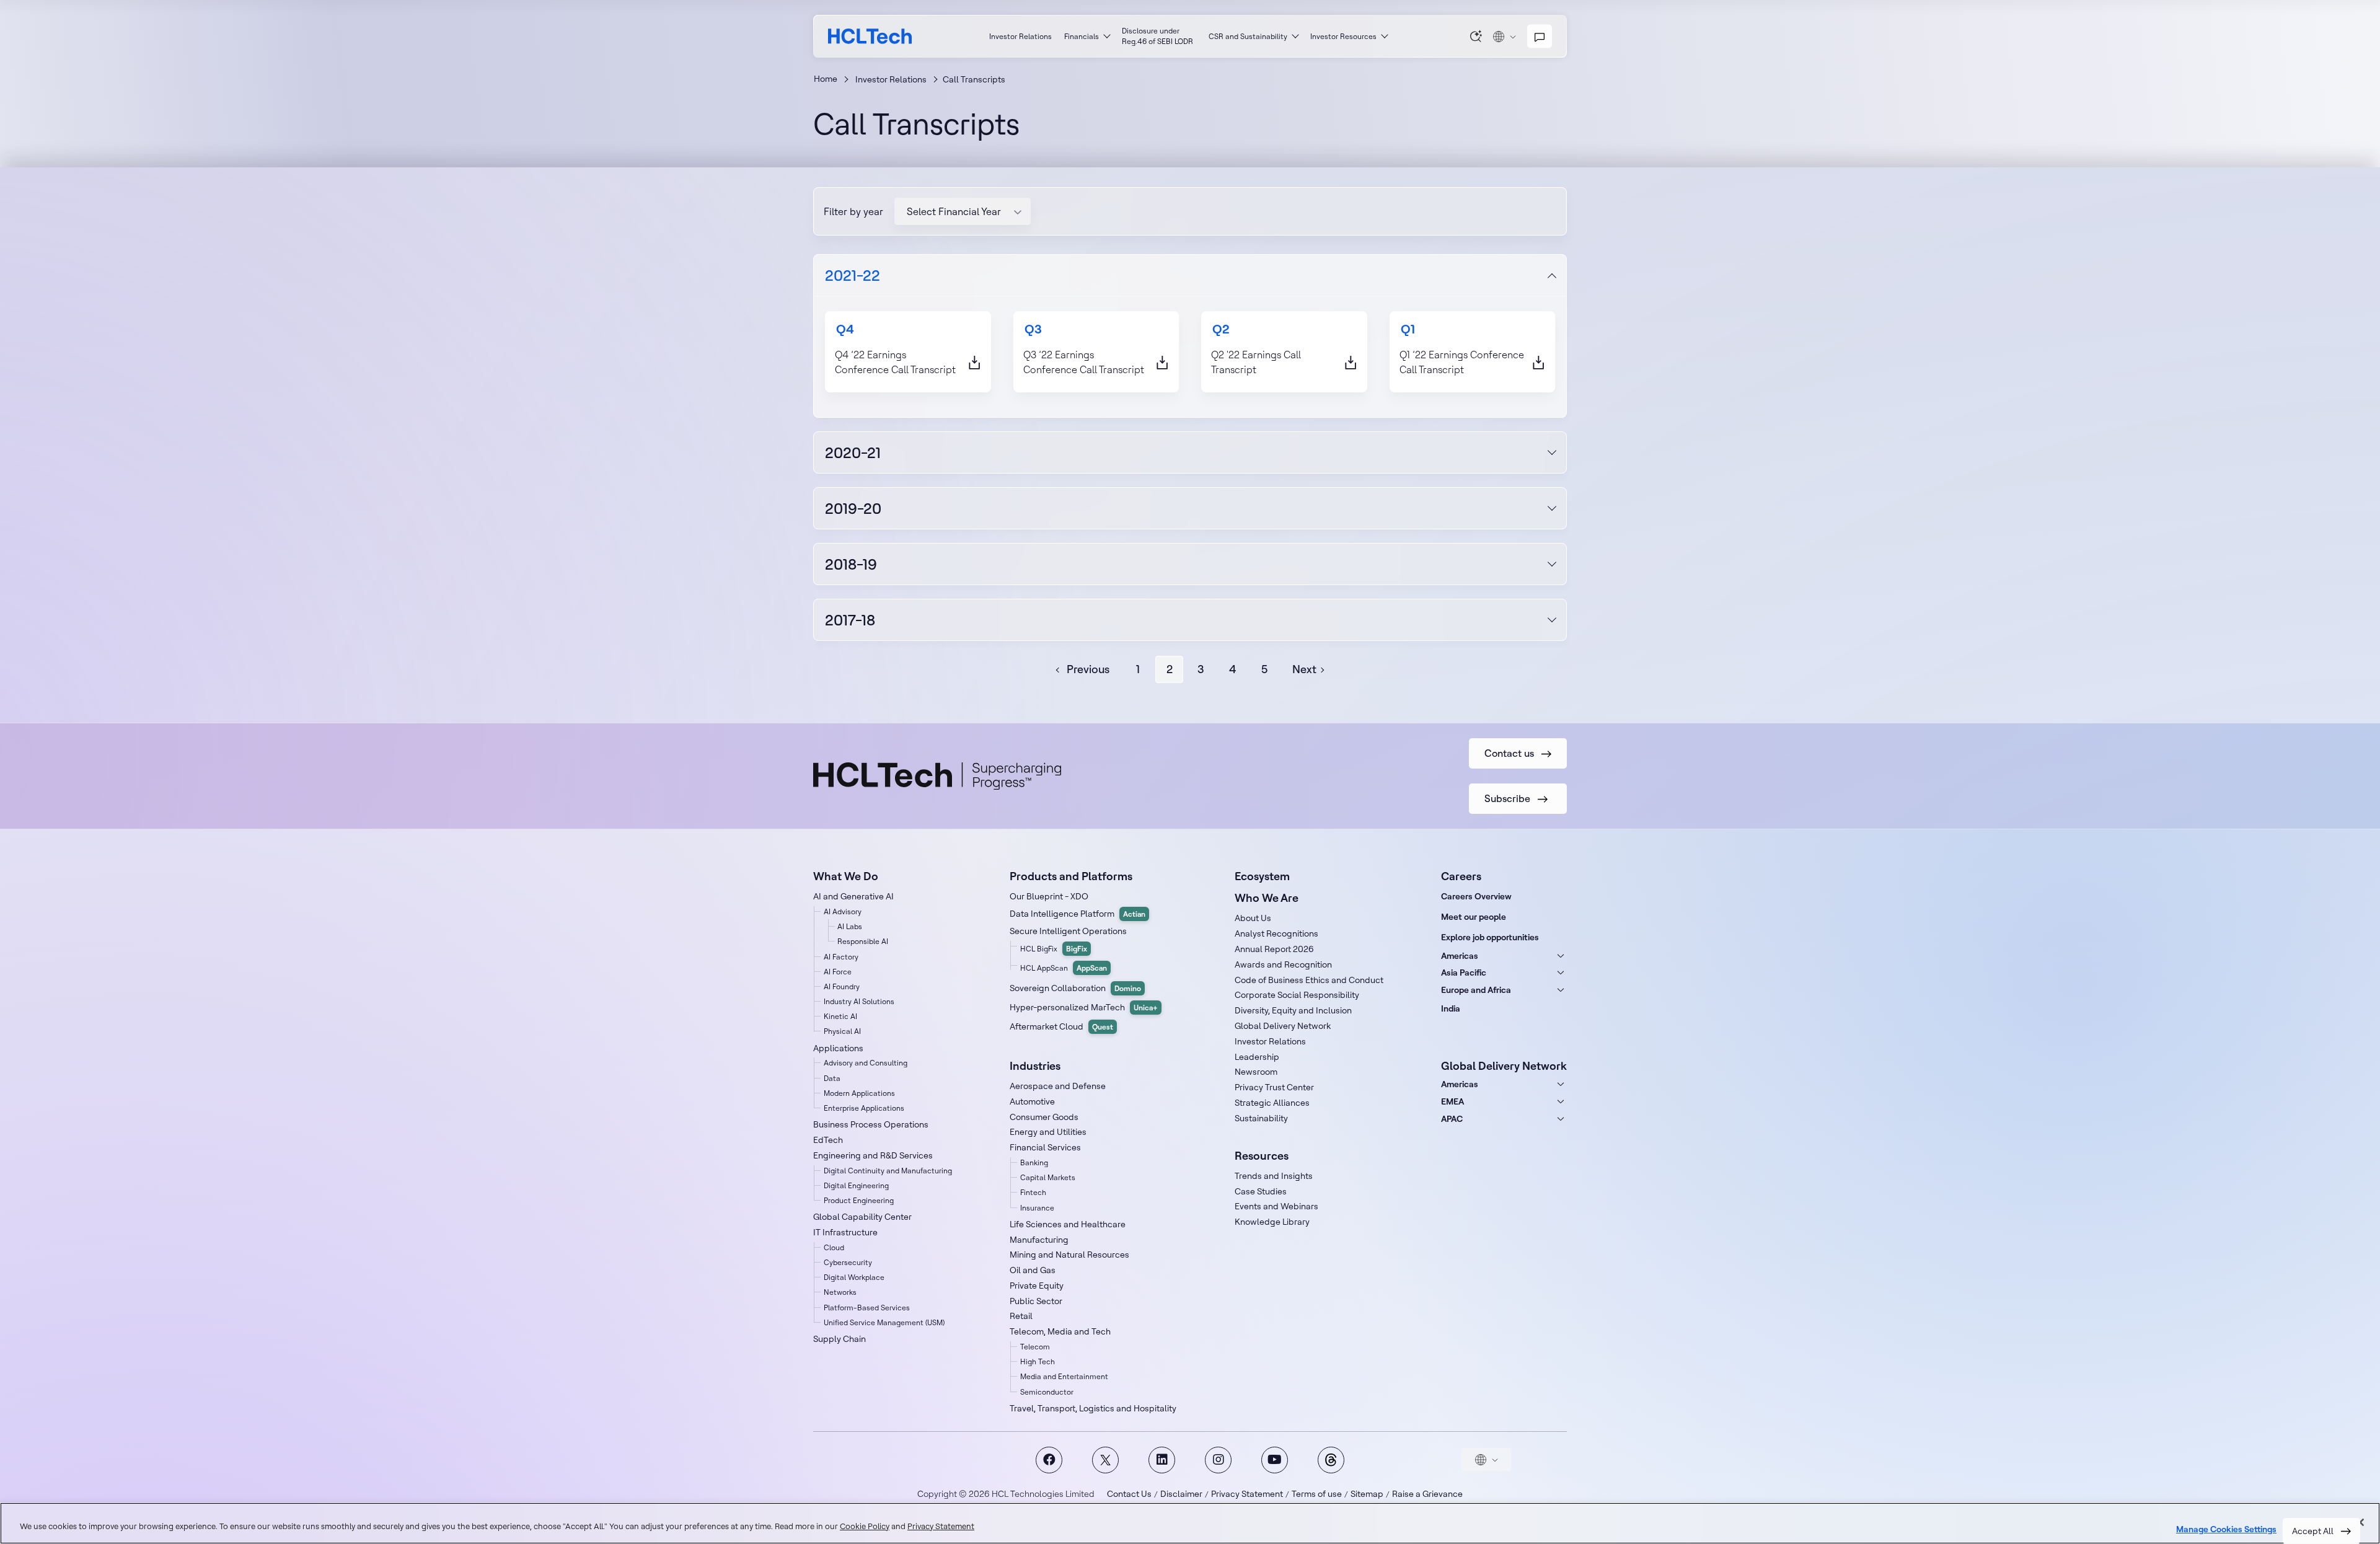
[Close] (2360, 1522)
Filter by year (853, 211)
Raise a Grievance (1427, 1494)
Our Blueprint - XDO (1049, 896)
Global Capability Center (862, 1217)
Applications (838, 1048)
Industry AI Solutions (859, 1001)
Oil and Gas (1033, 1270)
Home (826, 79)
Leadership (1257, 1057)
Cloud (834, 1247)
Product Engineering (859, 1200)
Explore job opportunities (1490, 937)
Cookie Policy (865, 1526)
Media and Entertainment (1064, 1376)
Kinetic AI (840, 1016)
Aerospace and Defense (1058, 1086)
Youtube (1275, 1460)
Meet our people (1474, 917)
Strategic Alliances (1272, 1103)
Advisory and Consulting (866, 1063)
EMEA (1452, 1101)
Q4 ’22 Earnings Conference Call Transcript (895, 362)
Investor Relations (1020, 36)
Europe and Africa (1476, 990)
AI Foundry (842, 986)
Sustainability (1261, 1118)
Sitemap (1367, 1494)
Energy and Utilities (1048, 1132)
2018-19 (851, 564)
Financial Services (1045, 1147)
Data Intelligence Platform (1078, 914)
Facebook (1049, 1460)
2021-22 (853, 275)
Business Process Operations (871, 1124)
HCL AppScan (1064, 968)
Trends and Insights (1274, 1176)
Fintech (1033, 1192)
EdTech (828, 1140)
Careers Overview (1476, 896)
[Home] (870, 36)
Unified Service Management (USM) (884, 1322)
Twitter (1105, 1460)
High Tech (1038, 1361)
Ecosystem (1262, 876)
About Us (1253, 918)
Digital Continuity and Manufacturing (888, 1171)
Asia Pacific (1464, 973)
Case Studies (1261, 1191)
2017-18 (850, 620)
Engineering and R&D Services (873, 1155)
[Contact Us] (1540, 37)
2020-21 (853, 452)
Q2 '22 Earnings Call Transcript (1256, 362)
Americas (1460, 956)
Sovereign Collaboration (1075, 988)
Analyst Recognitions (1276, 933)
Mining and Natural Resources (1069, 1255)
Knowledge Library (1272, 1222)
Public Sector (1036, 1301)
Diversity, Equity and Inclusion (1293, 1010)
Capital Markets (1048, 1177)
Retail (1021, 1316)
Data (832, 1078)
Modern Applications (859, 1093)
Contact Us (1129, 1494)
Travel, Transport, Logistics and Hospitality (1093, 1408)
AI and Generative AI (853, 896)
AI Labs (850, 926)
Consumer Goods (1044, 1117)
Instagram (1218, 1460)
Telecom (1035, 1347)
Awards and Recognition (1283, 964)
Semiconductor (1047, 1392)
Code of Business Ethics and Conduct (1309, 980)
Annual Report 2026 (1274, 949)
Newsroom (1256, 1072)
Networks (840, 1292)
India (1451, 1008)
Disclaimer (1181, 1494)
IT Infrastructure (845, 1232)
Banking (1034, 1162)
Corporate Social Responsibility (1297, 995)
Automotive (1032, 1101)
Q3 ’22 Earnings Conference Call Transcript (1084, 362)
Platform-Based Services (867, 1308)
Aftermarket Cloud (1061, 1026)
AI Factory (841, 957)
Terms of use (1317, 1494)
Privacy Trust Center (1274, 1087)
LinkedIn (1162, 1460)
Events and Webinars (1276, 1206)
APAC (1452, 1119)
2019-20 (853, 508)
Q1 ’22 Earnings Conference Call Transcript (1462, 362)
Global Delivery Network (1283, 1026)
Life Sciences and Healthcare (1068, 1224)
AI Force (838, 972)
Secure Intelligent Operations (1068, 931)
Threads (1331, 1460)
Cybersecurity (848, 1262)
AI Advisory (843, 911)
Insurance (1037, 1208)
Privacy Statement (1247, 1494)
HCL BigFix (1054, 949)
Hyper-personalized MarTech (1084, 1007)
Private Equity (1037, 1286)
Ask (1476, 36)
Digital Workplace (854, 1277)
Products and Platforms (1071, 876)
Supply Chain (840, 1339)
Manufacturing (1039, 1240)
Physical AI (842, 1031)
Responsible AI (863, 941)
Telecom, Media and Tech (1060, 1331)
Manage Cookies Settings (2226, 1529)
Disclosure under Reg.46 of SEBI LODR (1157, 36)
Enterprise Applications (864, 1108)
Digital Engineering (856, 1185)
